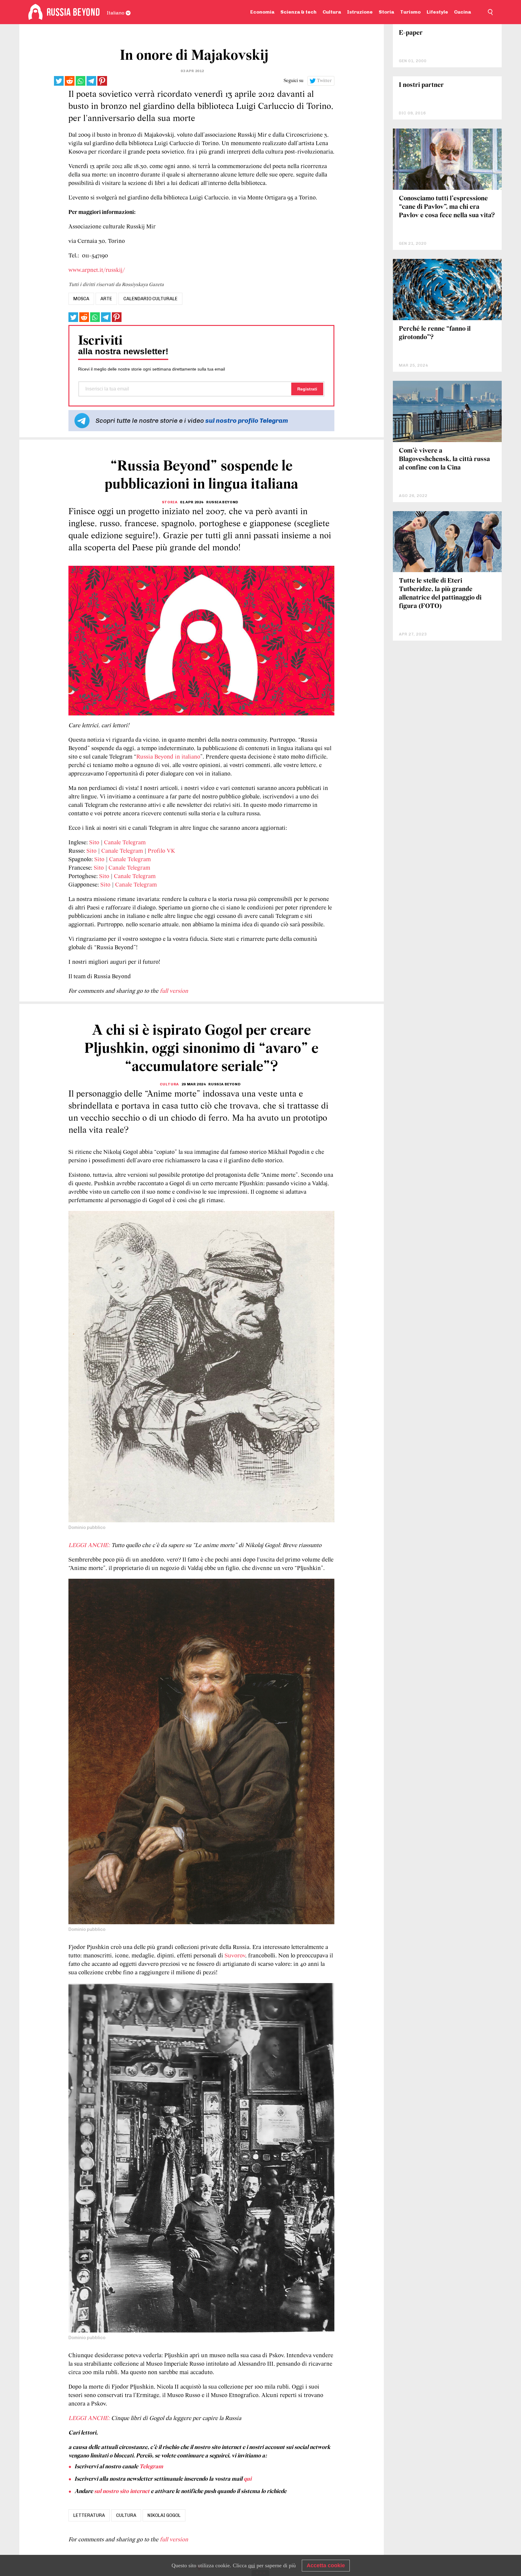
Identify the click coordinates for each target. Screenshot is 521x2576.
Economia (262, 12)
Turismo (410, 12)
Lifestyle (437, 12)
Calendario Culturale (150, 299)
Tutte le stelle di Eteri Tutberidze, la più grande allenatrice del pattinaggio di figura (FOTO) (440, 594)
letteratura (89, 2515)
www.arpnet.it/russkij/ (97, 270)
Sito (94, 843)
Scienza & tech (298, 12)
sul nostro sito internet (122, 2492)
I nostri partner (421, 85)
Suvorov (235, 1956)
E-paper (411, 33)
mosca (81, 299)
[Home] (35, 12)
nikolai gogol (164, 2515)
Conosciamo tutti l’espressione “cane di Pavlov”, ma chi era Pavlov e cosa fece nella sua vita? (447, 207)
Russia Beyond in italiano (168, 757)
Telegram (151, 2467)
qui (248, 2479)
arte (106, 299)
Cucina (463, 12)
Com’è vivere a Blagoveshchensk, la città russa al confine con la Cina (444, 459)
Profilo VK (161, 851)
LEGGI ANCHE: (89, 1546)
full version (174, 991)
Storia (386, 12)
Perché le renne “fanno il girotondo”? (435, 333)
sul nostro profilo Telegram (247, 420)
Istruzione (360, 12)
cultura (126, 2515)
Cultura (332, 12)
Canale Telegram (125, 843)
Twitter (324, 81)
